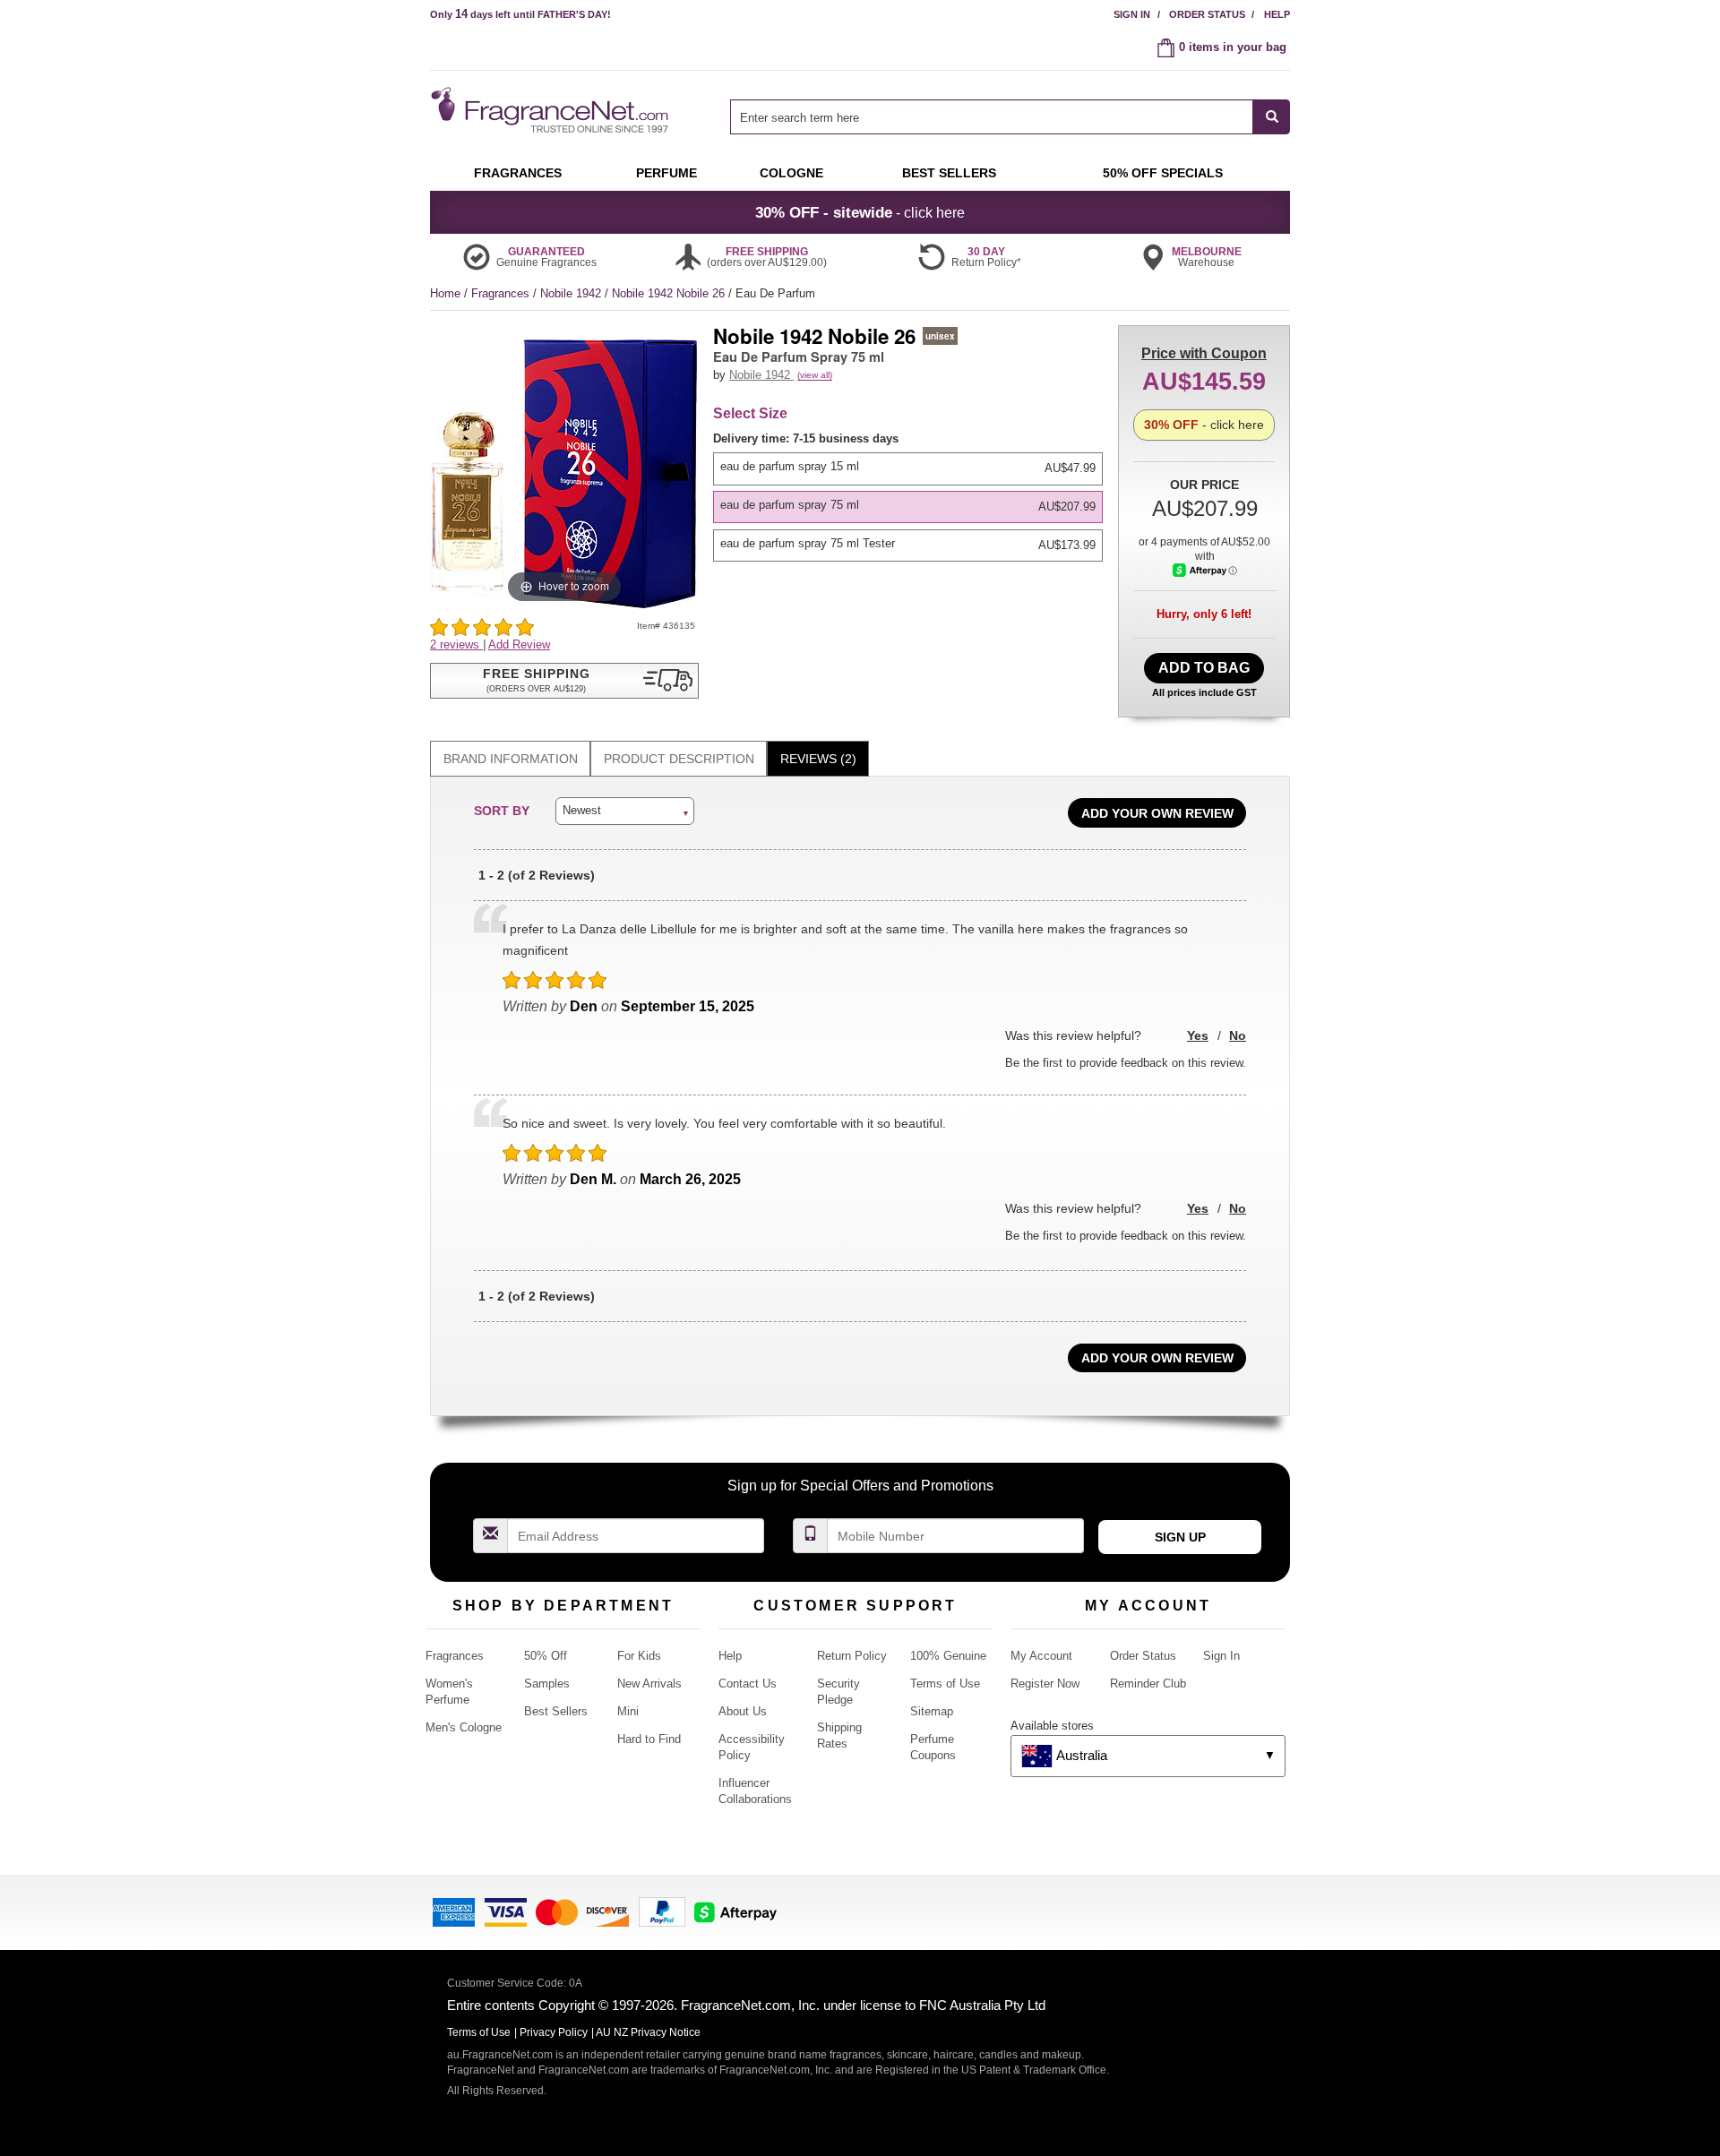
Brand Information (511, 759)
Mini (628, 1711)
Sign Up (1180, 1537)
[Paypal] (662, 1911)
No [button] (1238, 1035)
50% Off (546, 1656)
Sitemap (932, 1711)
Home (445, 293)
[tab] (510, 759)
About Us (743, 1711)
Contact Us (748, 1684)
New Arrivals (649, 1684)
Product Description (679, 759)
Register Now (1045, 1684)
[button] (564, 681)
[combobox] (1010, 117)
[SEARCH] (1272, 117)
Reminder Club (1148, 1684)
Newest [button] (582, 810)
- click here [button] (860, 212)
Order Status (1207, 14)
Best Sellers (556, 1711)
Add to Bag (1204, 668)
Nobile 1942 (572, 293)
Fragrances (502, 293)
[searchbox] (992, 117)
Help (1277, 14)
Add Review (519, 644)
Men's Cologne (464, 1727)
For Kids (639, 1656)
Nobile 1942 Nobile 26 (670, 293)
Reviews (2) (818, 759)
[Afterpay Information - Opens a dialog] (1205, 570)
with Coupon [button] (1204, 353)
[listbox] (911, 496)
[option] (908, 468)
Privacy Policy (554, 2032)
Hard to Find (649, 1739)
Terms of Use (945, 1684)
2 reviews (456, 644)
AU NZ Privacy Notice (648, 2032)
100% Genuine (948, 1656)
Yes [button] (1198, 1035)
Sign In (1132, 14)
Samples (547, 1684)
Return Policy (852, 1656)
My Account (1041, 1656)
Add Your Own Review (1157, 813)
